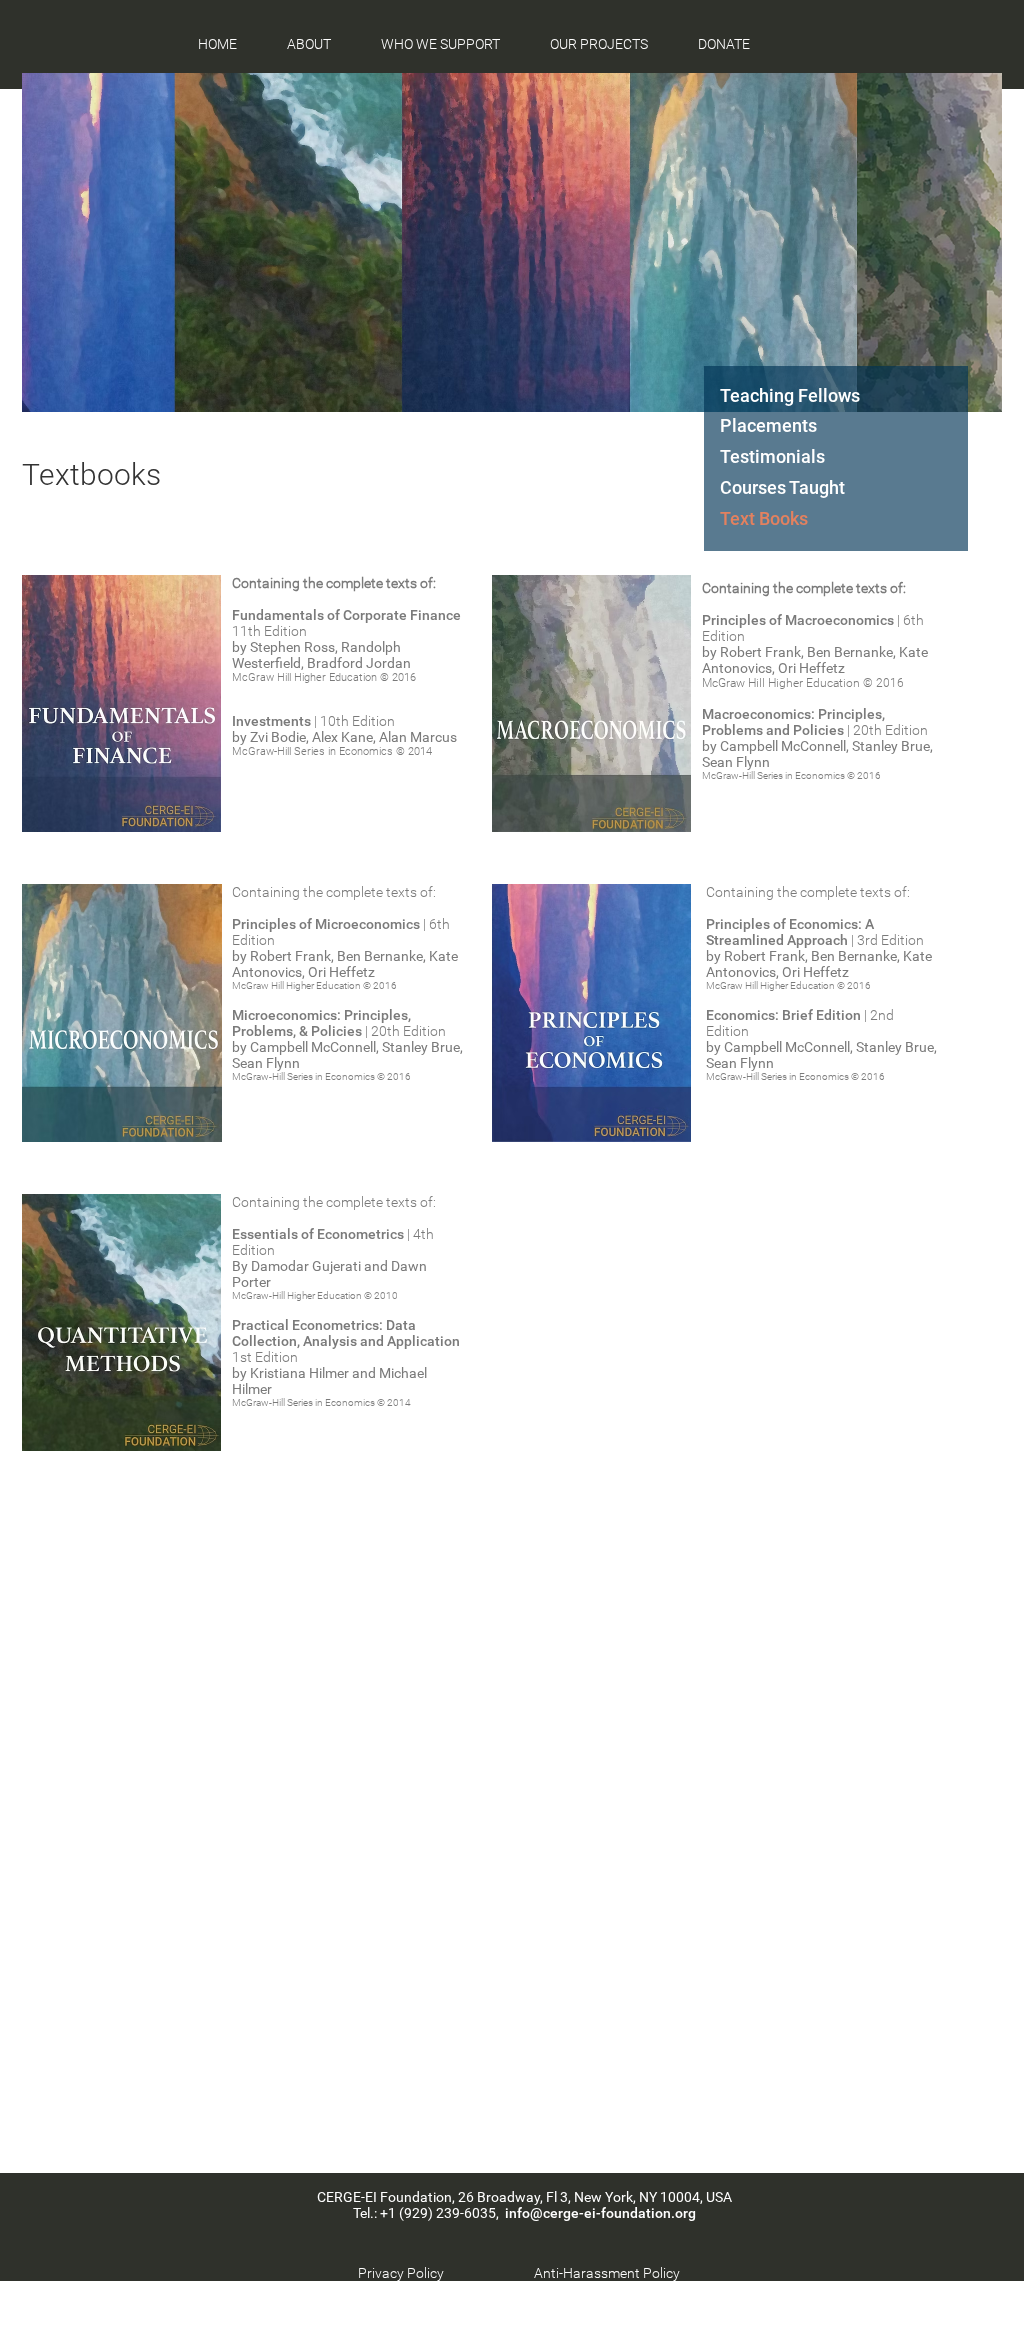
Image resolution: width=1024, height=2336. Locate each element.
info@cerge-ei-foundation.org (600, 2213)
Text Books (764, 518)
